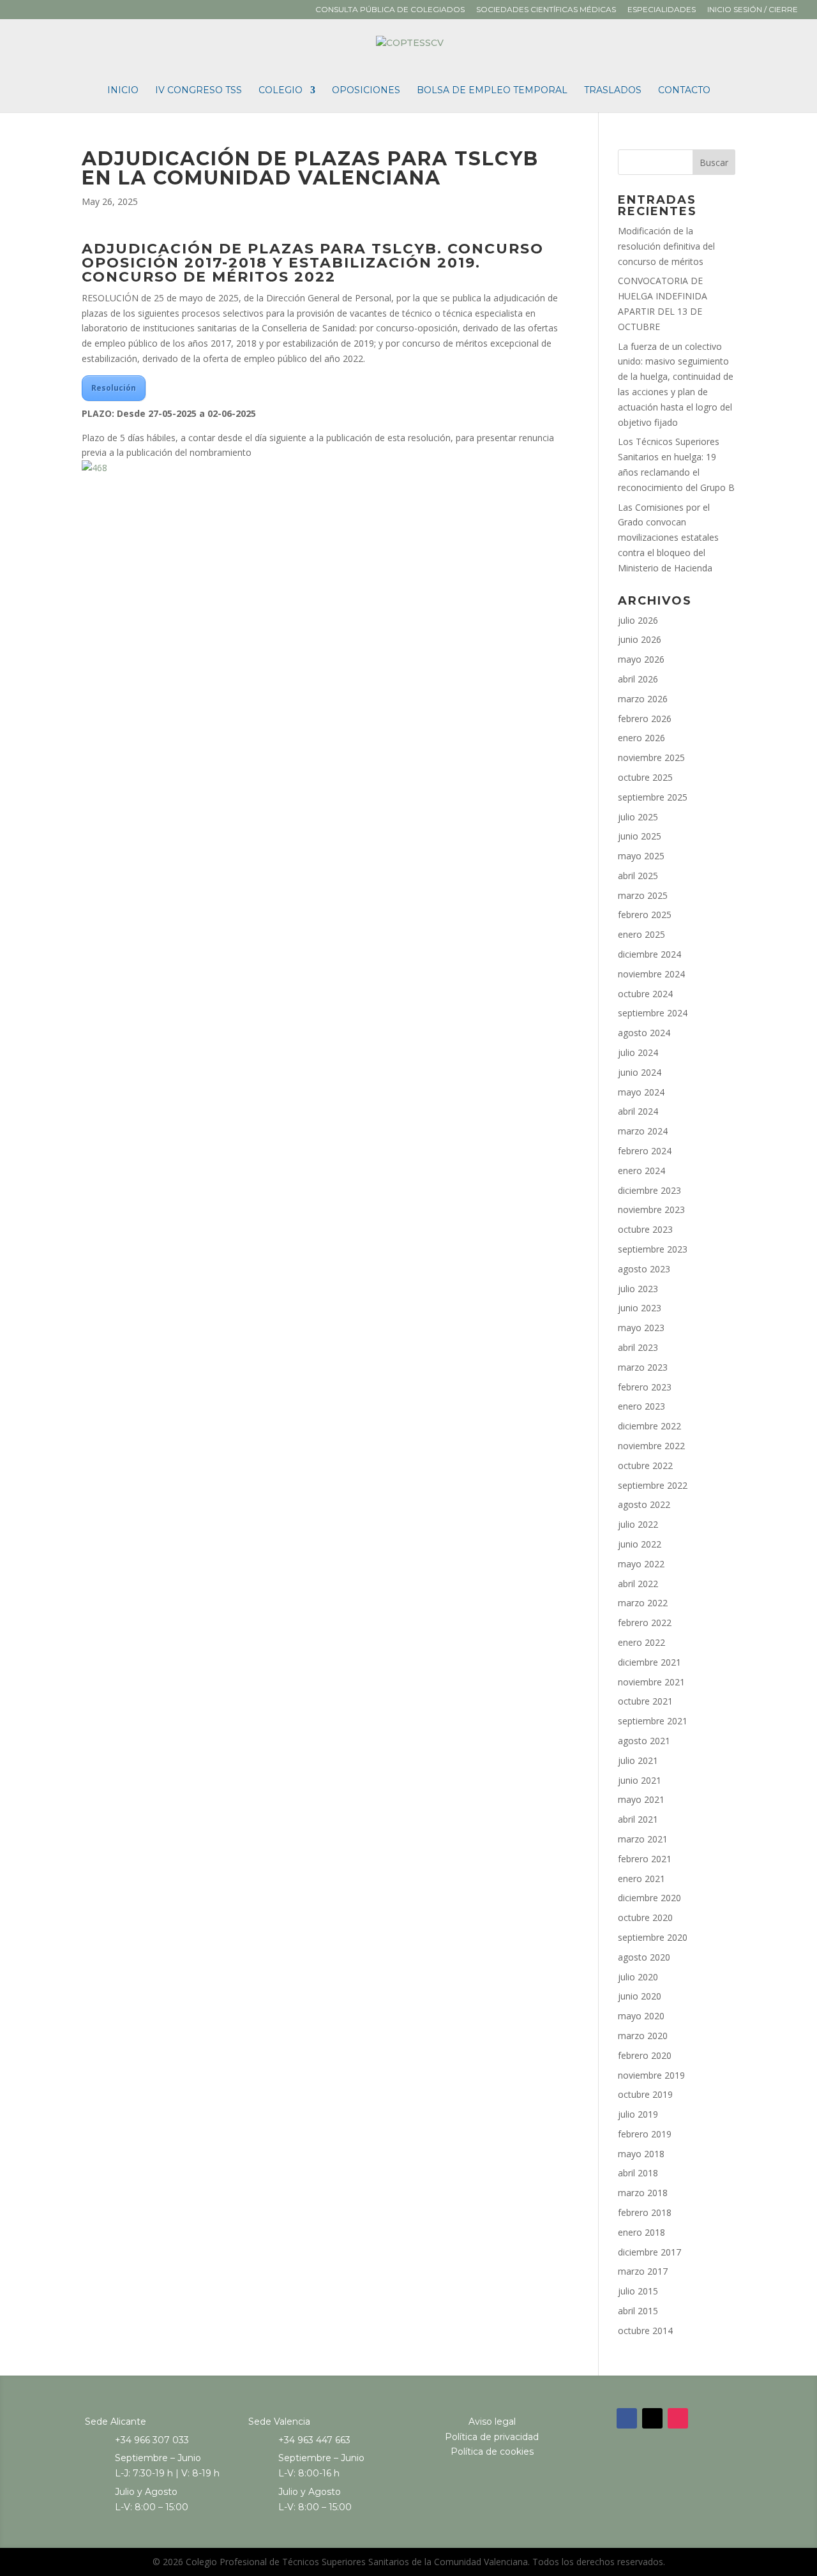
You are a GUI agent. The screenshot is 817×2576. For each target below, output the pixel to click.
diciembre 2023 (649, 1190)
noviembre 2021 (651, 1682)
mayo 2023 (641, 1328)
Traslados (613, 91)
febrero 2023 (645, 1387)
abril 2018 (638, 2173)
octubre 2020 (645, 1917)
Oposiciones (366, 91)
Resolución (114, 388)
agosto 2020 (644, 1957)
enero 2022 (641, 1642)
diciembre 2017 (649, 2252)
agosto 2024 (644, 1033)
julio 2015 (638, 2291)
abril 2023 (638, 1347)
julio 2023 (638, 1289)
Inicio (123, 91)
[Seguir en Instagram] (678, 2418)
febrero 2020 (645, 2055)
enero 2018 (641, 2232)
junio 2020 (640, 1996)
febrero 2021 (645, 1859)
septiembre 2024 (653, 1013)
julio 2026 (638, 620)
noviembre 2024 (651, 974)
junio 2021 (640, 1780)
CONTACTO (684, 91)
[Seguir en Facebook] (627, 2418)
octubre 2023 (645, 1229)
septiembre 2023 (653, 1249)
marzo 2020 (643, 2036)
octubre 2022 (645, 1465)
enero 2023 (641, 1406)
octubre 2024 (645, 994)
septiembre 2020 (653, 1937)
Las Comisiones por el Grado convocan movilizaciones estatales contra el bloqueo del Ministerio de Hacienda (668, 538)
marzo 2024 (643, 1131)
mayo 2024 (641, 1092)
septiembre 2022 (653, 1485)
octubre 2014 (645, 2331)
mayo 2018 (641, 2154)
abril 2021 (638, 1819)
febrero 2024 (645, 1151)
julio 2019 (638, 2114)
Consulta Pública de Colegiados (390, 10)
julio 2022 (638, 1524)
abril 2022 (638, 1584)
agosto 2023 (644, 1269)
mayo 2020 (641, 2016)
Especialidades (662, 10)
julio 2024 (638, 1052)
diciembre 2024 (649, 954)
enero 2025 (641, 934)
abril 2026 (638, 679)
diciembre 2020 (649, 1898)
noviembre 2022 (651, 1446)
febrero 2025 (645, 915)
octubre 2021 (645, 1701)
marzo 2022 (643, 1603)
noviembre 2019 (651, 2075)
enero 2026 (641, 738)
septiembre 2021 (653, 1721)
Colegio (281, 91)
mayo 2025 (641, 856)
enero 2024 (641, 1171)
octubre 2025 (645, 777)
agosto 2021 (644, 1741)
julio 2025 (638, 817)
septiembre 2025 (653, 797)
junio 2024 (640, 1072)
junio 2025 (640, 836)
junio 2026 (640, 639)
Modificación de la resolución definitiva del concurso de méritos (666, 246)
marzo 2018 (643, 2193)
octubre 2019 (645, 2094)
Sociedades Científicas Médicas (546, 10)
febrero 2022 (645, 1623)
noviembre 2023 (651, 1209)
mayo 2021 (641, 1799)
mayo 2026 (641, 659)
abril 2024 (638, 1111)
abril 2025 (638, 876)
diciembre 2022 (649, 1426)
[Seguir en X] (652, 2418)
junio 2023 (640, 1308)
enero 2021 (641, 1879)
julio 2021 (638, 1760)
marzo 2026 (643, 699)
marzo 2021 (643, 1839)
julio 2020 (638, 1977)
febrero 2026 (645, 719)
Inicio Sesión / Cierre (753, 10)
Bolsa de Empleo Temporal (492, 91)
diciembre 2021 (649, 1662)
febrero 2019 (645, 2134)
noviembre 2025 (651, 757)
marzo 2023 (643, 1367)
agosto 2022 (644, 1504)
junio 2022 (640, 1544)
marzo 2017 (643, 2271)
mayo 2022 (641, 1564)
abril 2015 (638, 2311)
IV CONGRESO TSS (199, 91)
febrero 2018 (645, 2212)
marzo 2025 (643, 895)
